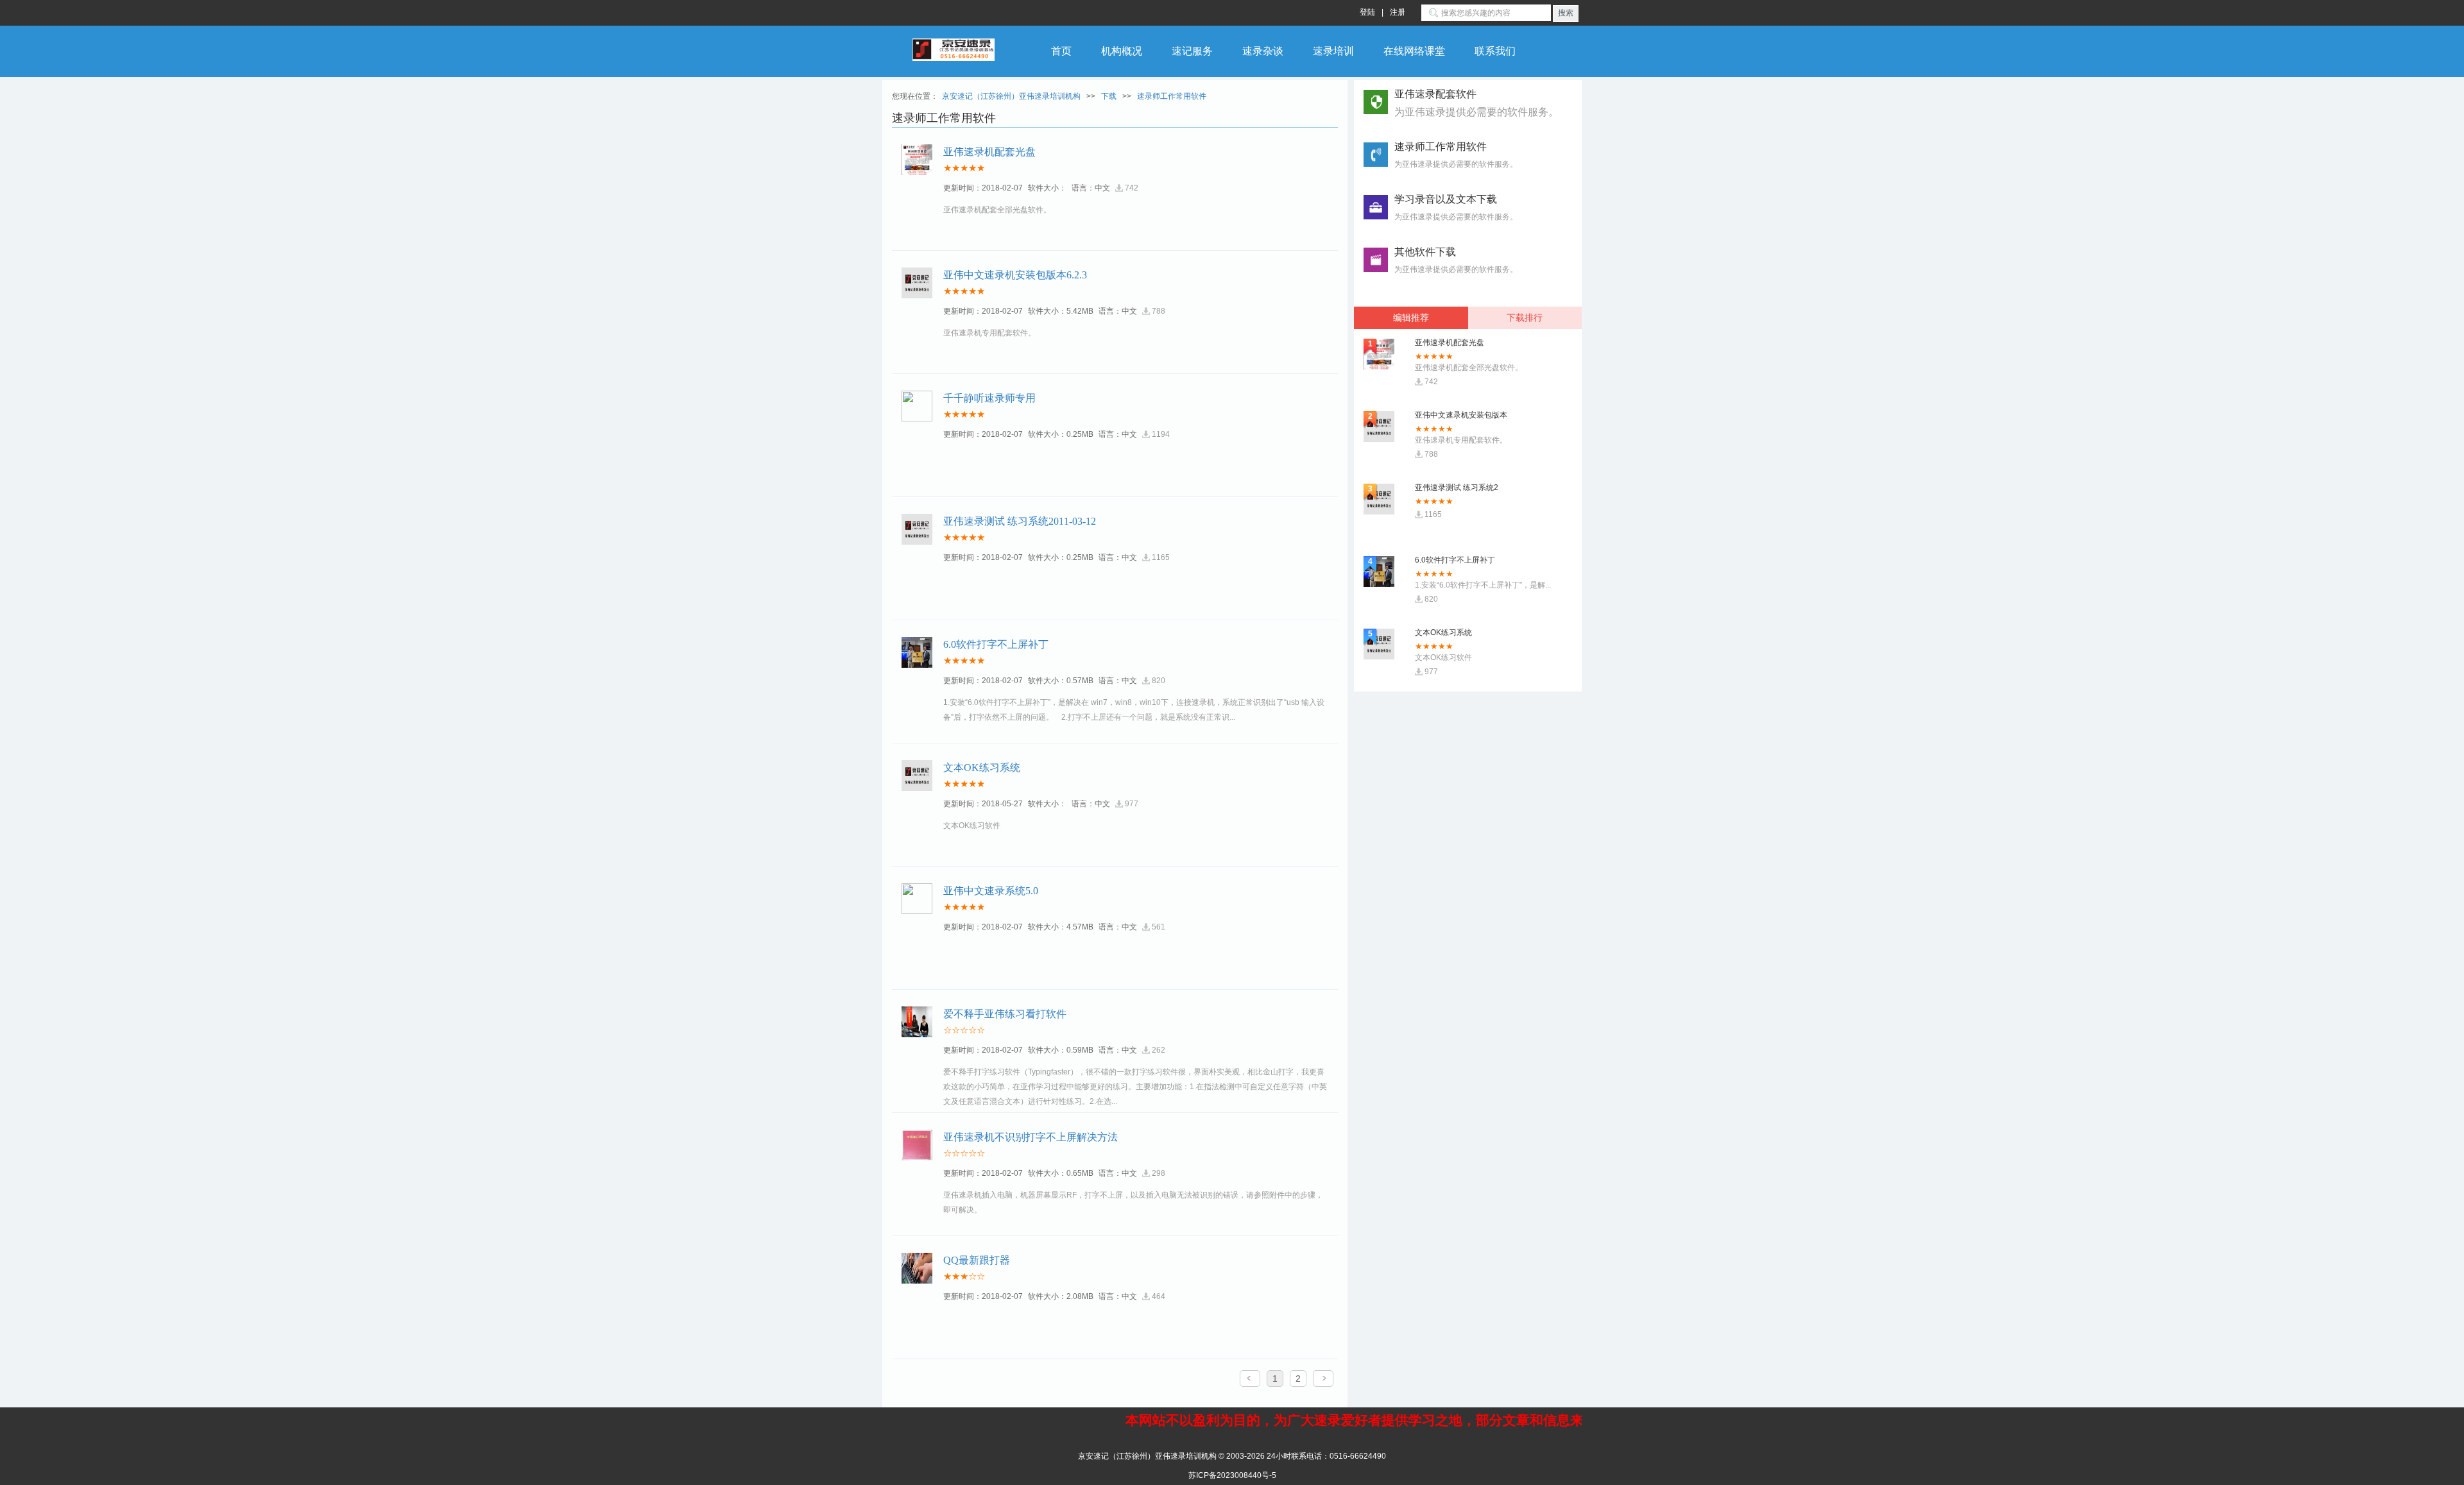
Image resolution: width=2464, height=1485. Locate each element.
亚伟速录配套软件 (1476, 103)
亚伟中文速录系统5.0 (991, 891)
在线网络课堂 (1414, 51)
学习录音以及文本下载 (1446, 199)
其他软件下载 (1425, 252)
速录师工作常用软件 (1172, 96)
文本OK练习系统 (982, 768)
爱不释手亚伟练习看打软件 (1005, 1014)
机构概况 (1122, 51)
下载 (1109, 96)
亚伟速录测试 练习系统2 (1457, 415)
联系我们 (1495, 51)
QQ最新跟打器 (977, 1260)
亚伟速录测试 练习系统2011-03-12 (1020, 521)
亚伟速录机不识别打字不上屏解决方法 (1031, 1137)
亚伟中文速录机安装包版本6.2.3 (1015, 275)
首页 (1061, 51)
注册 (1398, 12)
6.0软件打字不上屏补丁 (996, 644)
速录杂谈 (1263, 51)
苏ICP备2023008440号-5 (1232, 1475)
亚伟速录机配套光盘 (989, 152)
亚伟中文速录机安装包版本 (1461, 632)
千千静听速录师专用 (989, 398)
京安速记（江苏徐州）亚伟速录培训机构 (1011, 96)
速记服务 (1192, 51)
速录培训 (1333, 51)
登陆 (1367, 12)
